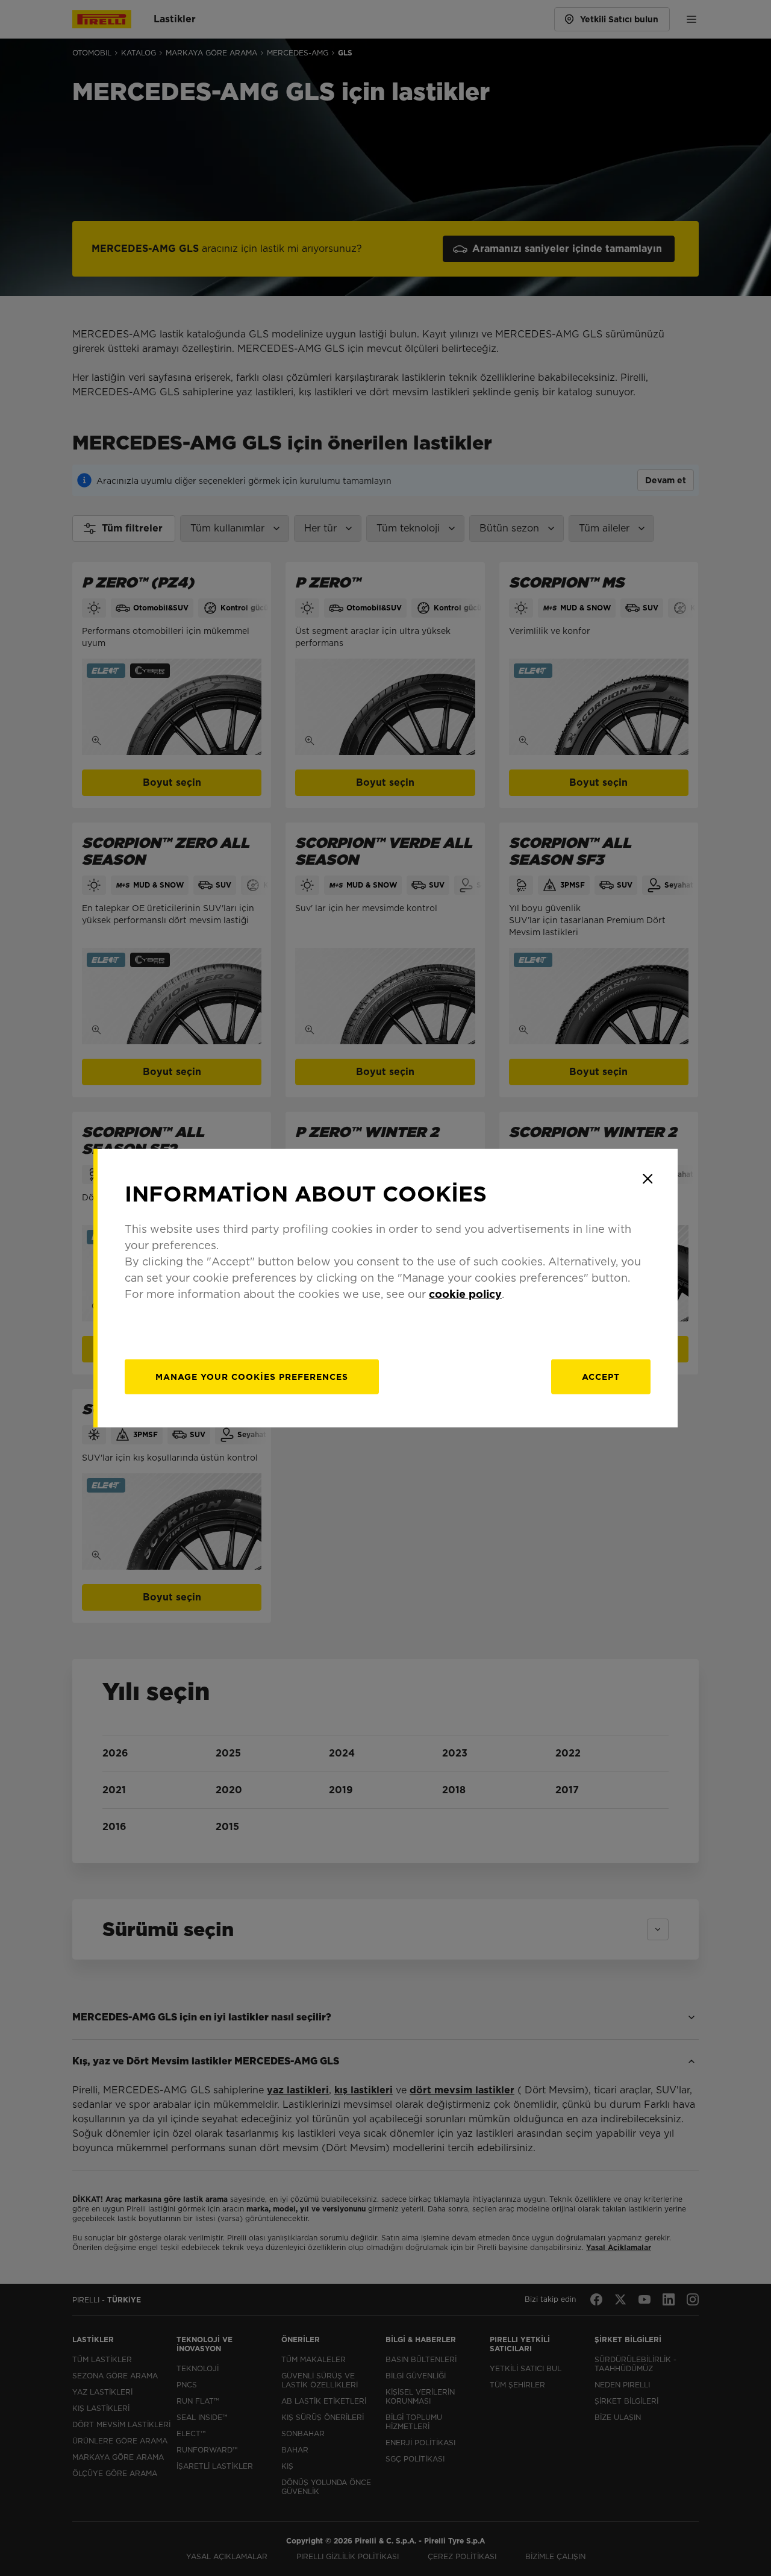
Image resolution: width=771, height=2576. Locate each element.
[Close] (648, 1179)
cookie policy (465, 1294)
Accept (601, 1377)
